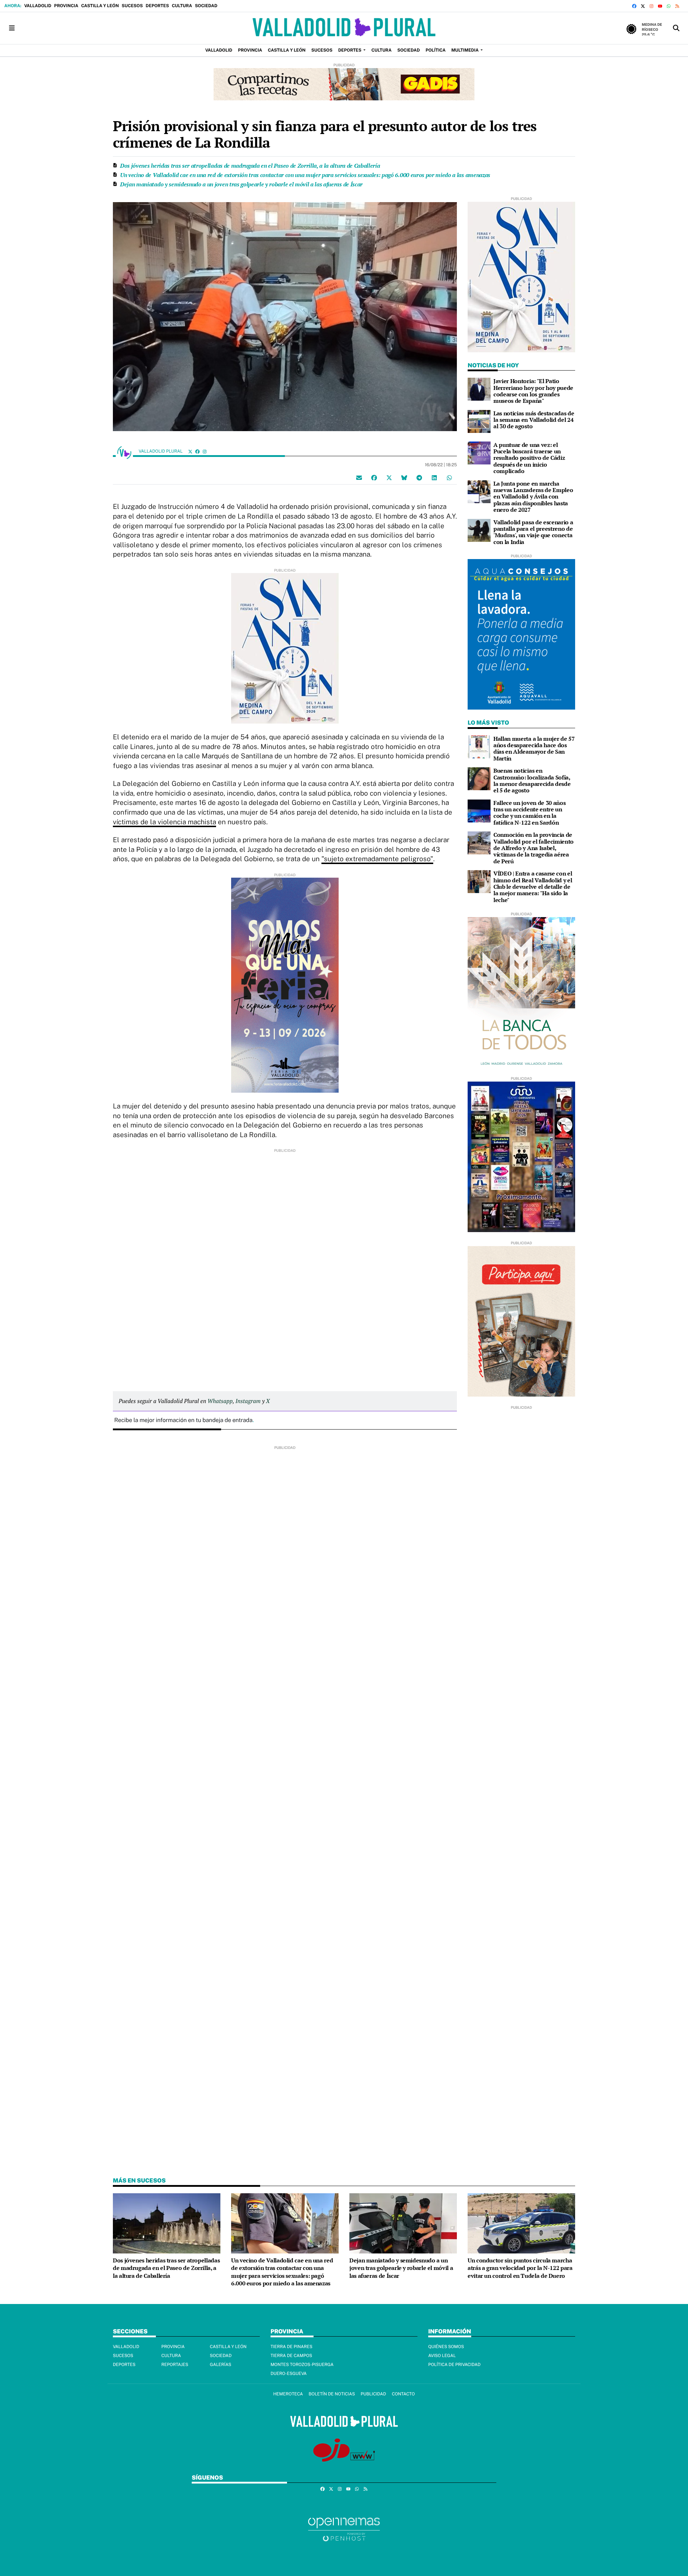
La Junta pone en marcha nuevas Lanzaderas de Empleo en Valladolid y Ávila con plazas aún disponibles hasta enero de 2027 (533, 497)
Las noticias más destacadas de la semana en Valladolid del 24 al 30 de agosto (534, 420)
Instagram (248, 1401)
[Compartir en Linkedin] (434, 477)
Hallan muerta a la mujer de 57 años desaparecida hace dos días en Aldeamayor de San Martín (534, 748)
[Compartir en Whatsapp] (449, 477)
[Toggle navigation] (12, 28)
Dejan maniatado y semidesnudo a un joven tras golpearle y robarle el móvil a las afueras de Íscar (241, 184)
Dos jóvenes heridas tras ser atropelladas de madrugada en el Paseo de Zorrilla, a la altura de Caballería (250, 166)
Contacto (403, 2394)
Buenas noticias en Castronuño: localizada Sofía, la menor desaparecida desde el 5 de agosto (532, 780)
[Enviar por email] (359, 477)
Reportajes (175, 2365)
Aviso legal (442, 2356)
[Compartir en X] (389, 477)
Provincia (66, 6)
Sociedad (206, 6)
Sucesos (132, 6)
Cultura (182, 6)
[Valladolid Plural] (344, 28)
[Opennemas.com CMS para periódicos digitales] (344, 2529)
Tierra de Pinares (292, 2347)
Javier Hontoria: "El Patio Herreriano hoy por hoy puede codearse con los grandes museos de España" (533, 391)
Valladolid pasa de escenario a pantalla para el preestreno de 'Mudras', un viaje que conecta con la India (533, 532)
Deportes (157, 6)
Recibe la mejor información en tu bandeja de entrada (183, 1420)
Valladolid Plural (161, 451)
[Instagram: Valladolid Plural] (205, 451)
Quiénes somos (446, 2347)
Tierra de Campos (291, 2356)
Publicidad (373, 2394)
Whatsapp (220, 1401)
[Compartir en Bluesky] (404, 477)
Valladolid (38, 6)
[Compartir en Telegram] (419, 477)
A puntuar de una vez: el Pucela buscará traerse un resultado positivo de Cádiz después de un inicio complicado (529, 458)
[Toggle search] (676, 28)
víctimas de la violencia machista (164, 822)
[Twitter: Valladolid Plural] (190, 451)
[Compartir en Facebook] (374, 477)
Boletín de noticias (332, 2394)
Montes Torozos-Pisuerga (302, 2365)
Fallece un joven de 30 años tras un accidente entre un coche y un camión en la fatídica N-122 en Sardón (529, 813)
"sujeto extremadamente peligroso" (377, 859)
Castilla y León (100, 6)
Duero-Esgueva (289, 2374)
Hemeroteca (288, 2394)
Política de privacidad (454, 2365)
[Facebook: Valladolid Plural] (197, 451)
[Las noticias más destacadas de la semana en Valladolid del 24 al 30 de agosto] (479, 421)
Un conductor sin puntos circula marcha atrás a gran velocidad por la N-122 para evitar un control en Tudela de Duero (520, 2268)
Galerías (221, 2365)
